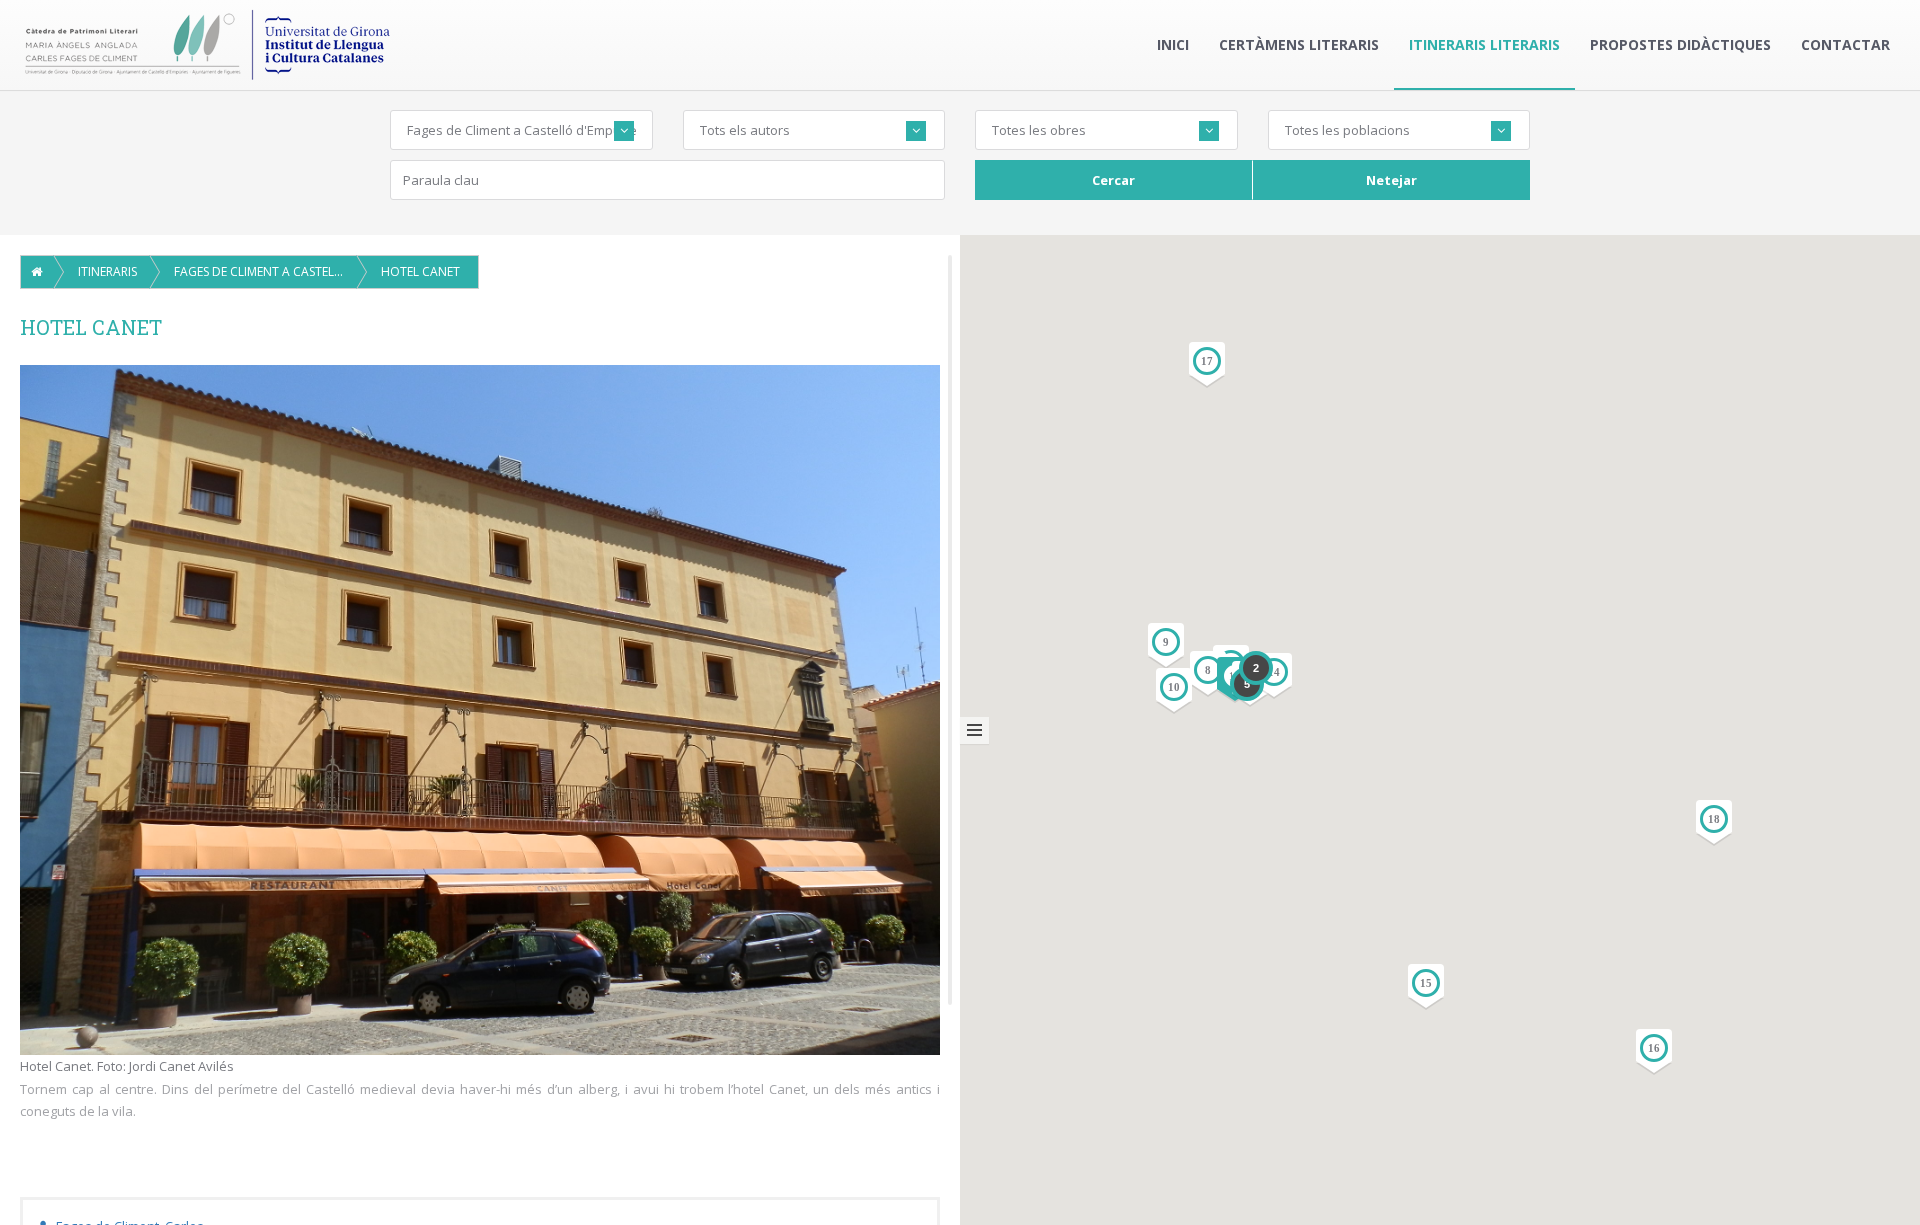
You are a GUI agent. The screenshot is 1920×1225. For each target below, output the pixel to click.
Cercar (1113, 180)
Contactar (1845, 44)
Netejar (1391, 180)
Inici (1173, 44)
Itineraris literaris (1484, 44)
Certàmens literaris (1299, 44)
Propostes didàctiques (1680, 44)
